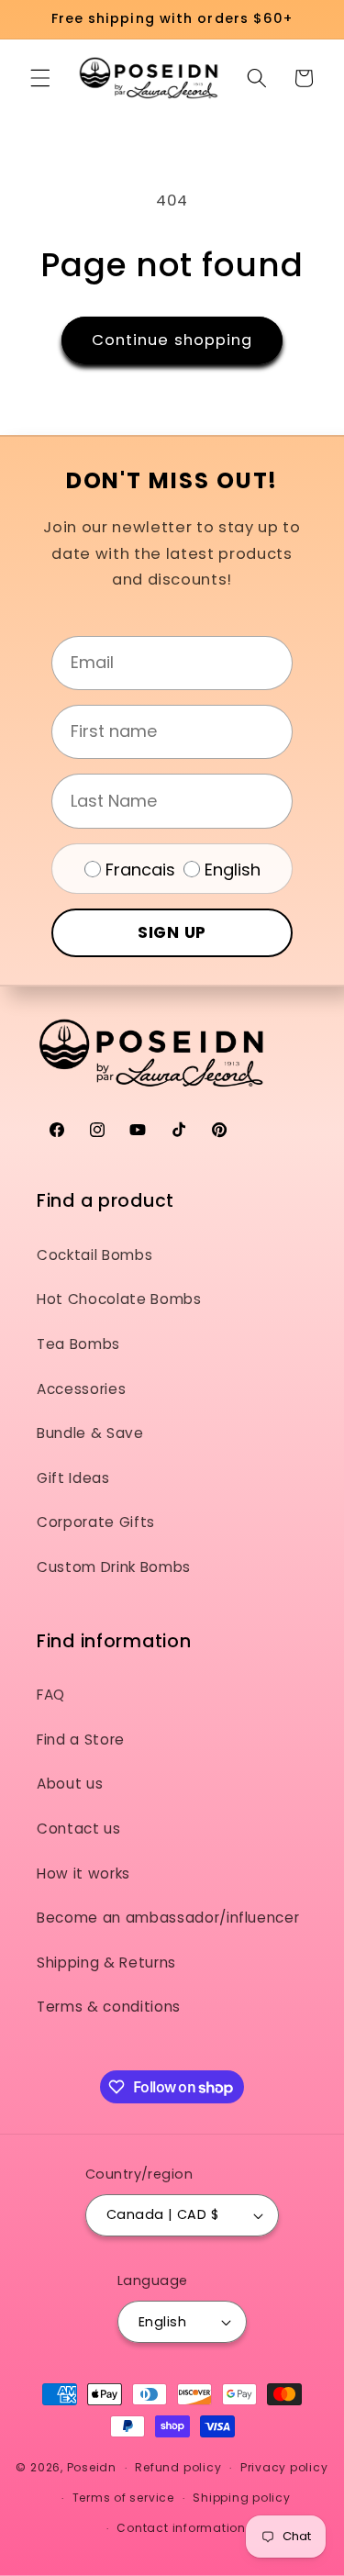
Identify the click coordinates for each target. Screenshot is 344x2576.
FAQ (51, 1695)
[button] (40, 78)
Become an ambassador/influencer (168, 1918)
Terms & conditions (109, 2007)
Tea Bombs (78, 1344)
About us (70, 1784)
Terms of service (123, 2498)
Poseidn (92, 2467)
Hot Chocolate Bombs (119, 1299)
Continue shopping (172, 340)
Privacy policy (284, 2467)
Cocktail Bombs (94, 1255)
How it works (83, 1873)
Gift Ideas (73, 1478)
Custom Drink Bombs (114, 1567)
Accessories (81, 1389)
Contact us (79, 1829)
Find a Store (81, 1740)
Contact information (181, 2528)
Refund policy (178, 2467)
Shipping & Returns (106, 1963)
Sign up (172, 932)
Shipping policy (242, 2498)
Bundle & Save (90, 1433)
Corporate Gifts (96, 1522)
